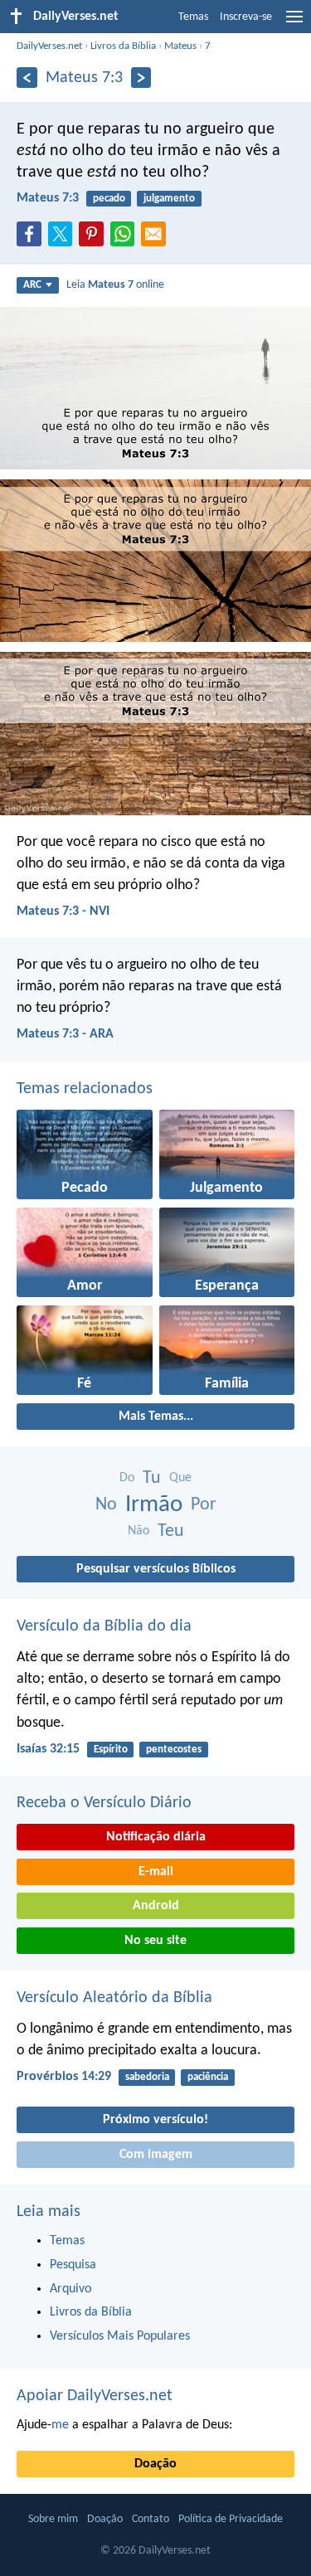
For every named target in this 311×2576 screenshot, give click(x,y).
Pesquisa (73, 2265)
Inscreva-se (246, 17)
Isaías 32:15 (48, 1749)
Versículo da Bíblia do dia (104, 1626)
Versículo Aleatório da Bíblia (114, 1998)
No (106, 1505)
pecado (109, 199)
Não (138, 1531)
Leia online (115, 285)
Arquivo (70, 2289)
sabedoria (147, 2077)
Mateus (180, 46)
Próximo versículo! (155, 2120)
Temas (193, 17)
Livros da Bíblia (123, 46)
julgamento (169, 199)
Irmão (154, 1505)
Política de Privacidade (231, 2519)
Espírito (111, 1750)
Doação (155, 2464)
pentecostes (174, 1750)
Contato (151, 2519)
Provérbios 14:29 (64, 2077)
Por (204, 1505)
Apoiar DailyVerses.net (95, 2396)
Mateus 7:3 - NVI (63, 911)
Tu (152, 1478)
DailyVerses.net (49, 46)
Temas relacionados (85, 1089)
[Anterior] (27, 78)
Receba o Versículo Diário (104, 1803)
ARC (32, 285)
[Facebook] (32, 239)
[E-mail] (157, 239)
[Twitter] (64, 239)
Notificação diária (156, 1837)
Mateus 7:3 (48, 198)
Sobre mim (53, 2519)
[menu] (294, 23)
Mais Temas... (156, 1417)
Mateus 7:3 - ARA (65, 1034)
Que (180, 1478)
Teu (171, 1531)
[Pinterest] (95, 239)
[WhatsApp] (126, 235)
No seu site (155, 1941)
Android (156, 1906)
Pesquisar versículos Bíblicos (156, 1569)
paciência (208, 2077)
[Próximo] (141, 78)
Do (127, 1478)
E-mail (156, 1872)
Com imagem (156, 2155)
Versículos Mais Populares (120, 2336)
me (60, 2425)
